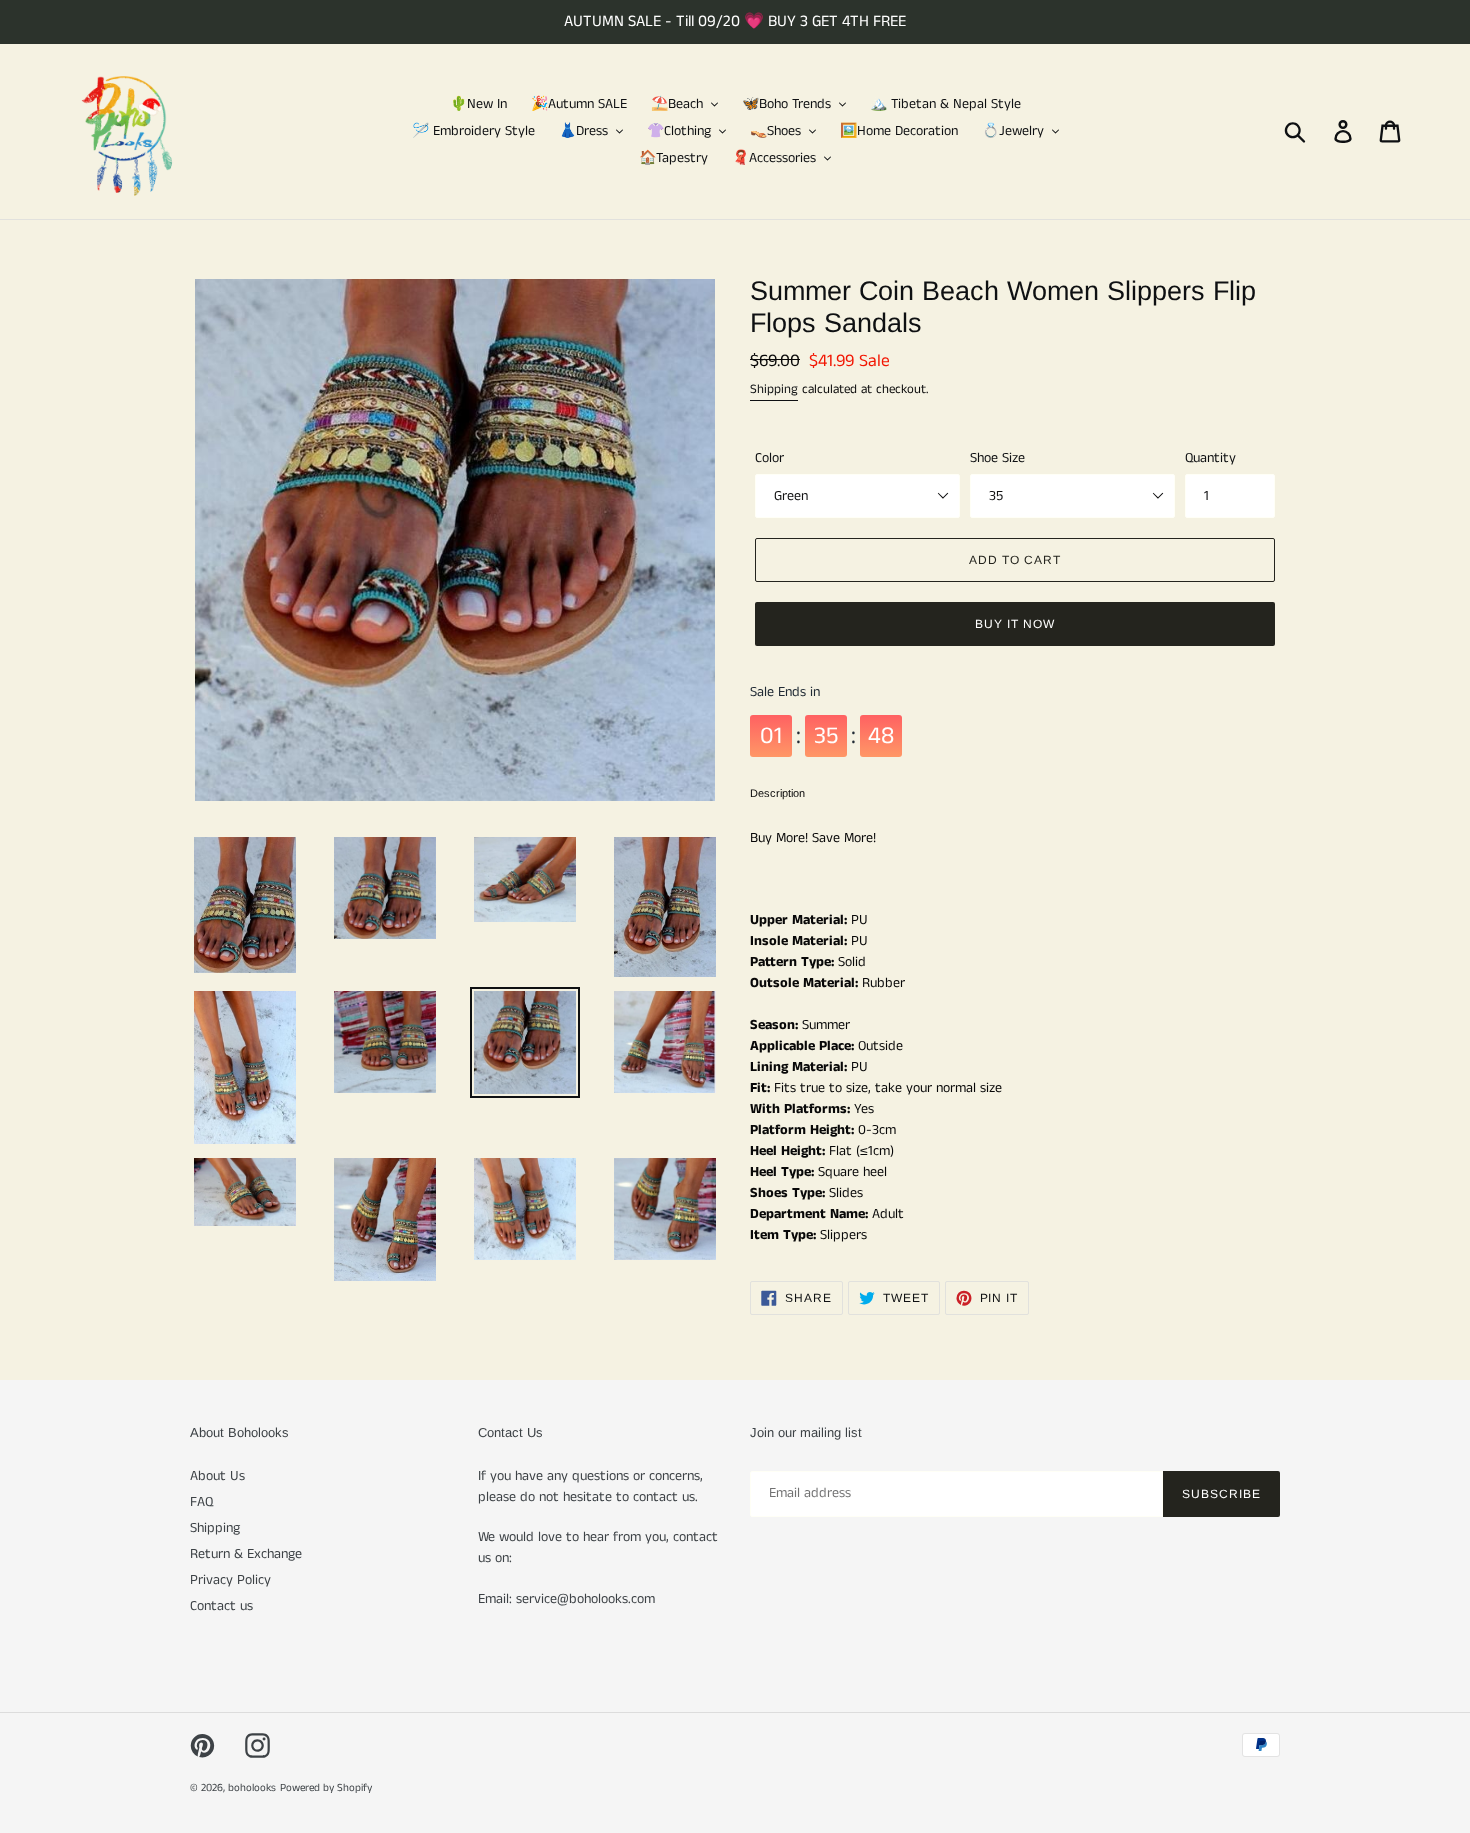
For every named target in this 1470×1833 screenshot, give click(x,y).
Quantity (1210, 458)
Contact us (221, 1606)
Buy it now (1015, 624)
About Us (217, 1476)
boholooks (252, 1788)
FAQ (201, 1502)
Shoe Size (997, 458)
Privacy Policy (230, 1580)
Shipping (774, 389)
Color (769, 458)
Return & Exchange (246, 1554)
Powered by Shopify (326, 1788)
